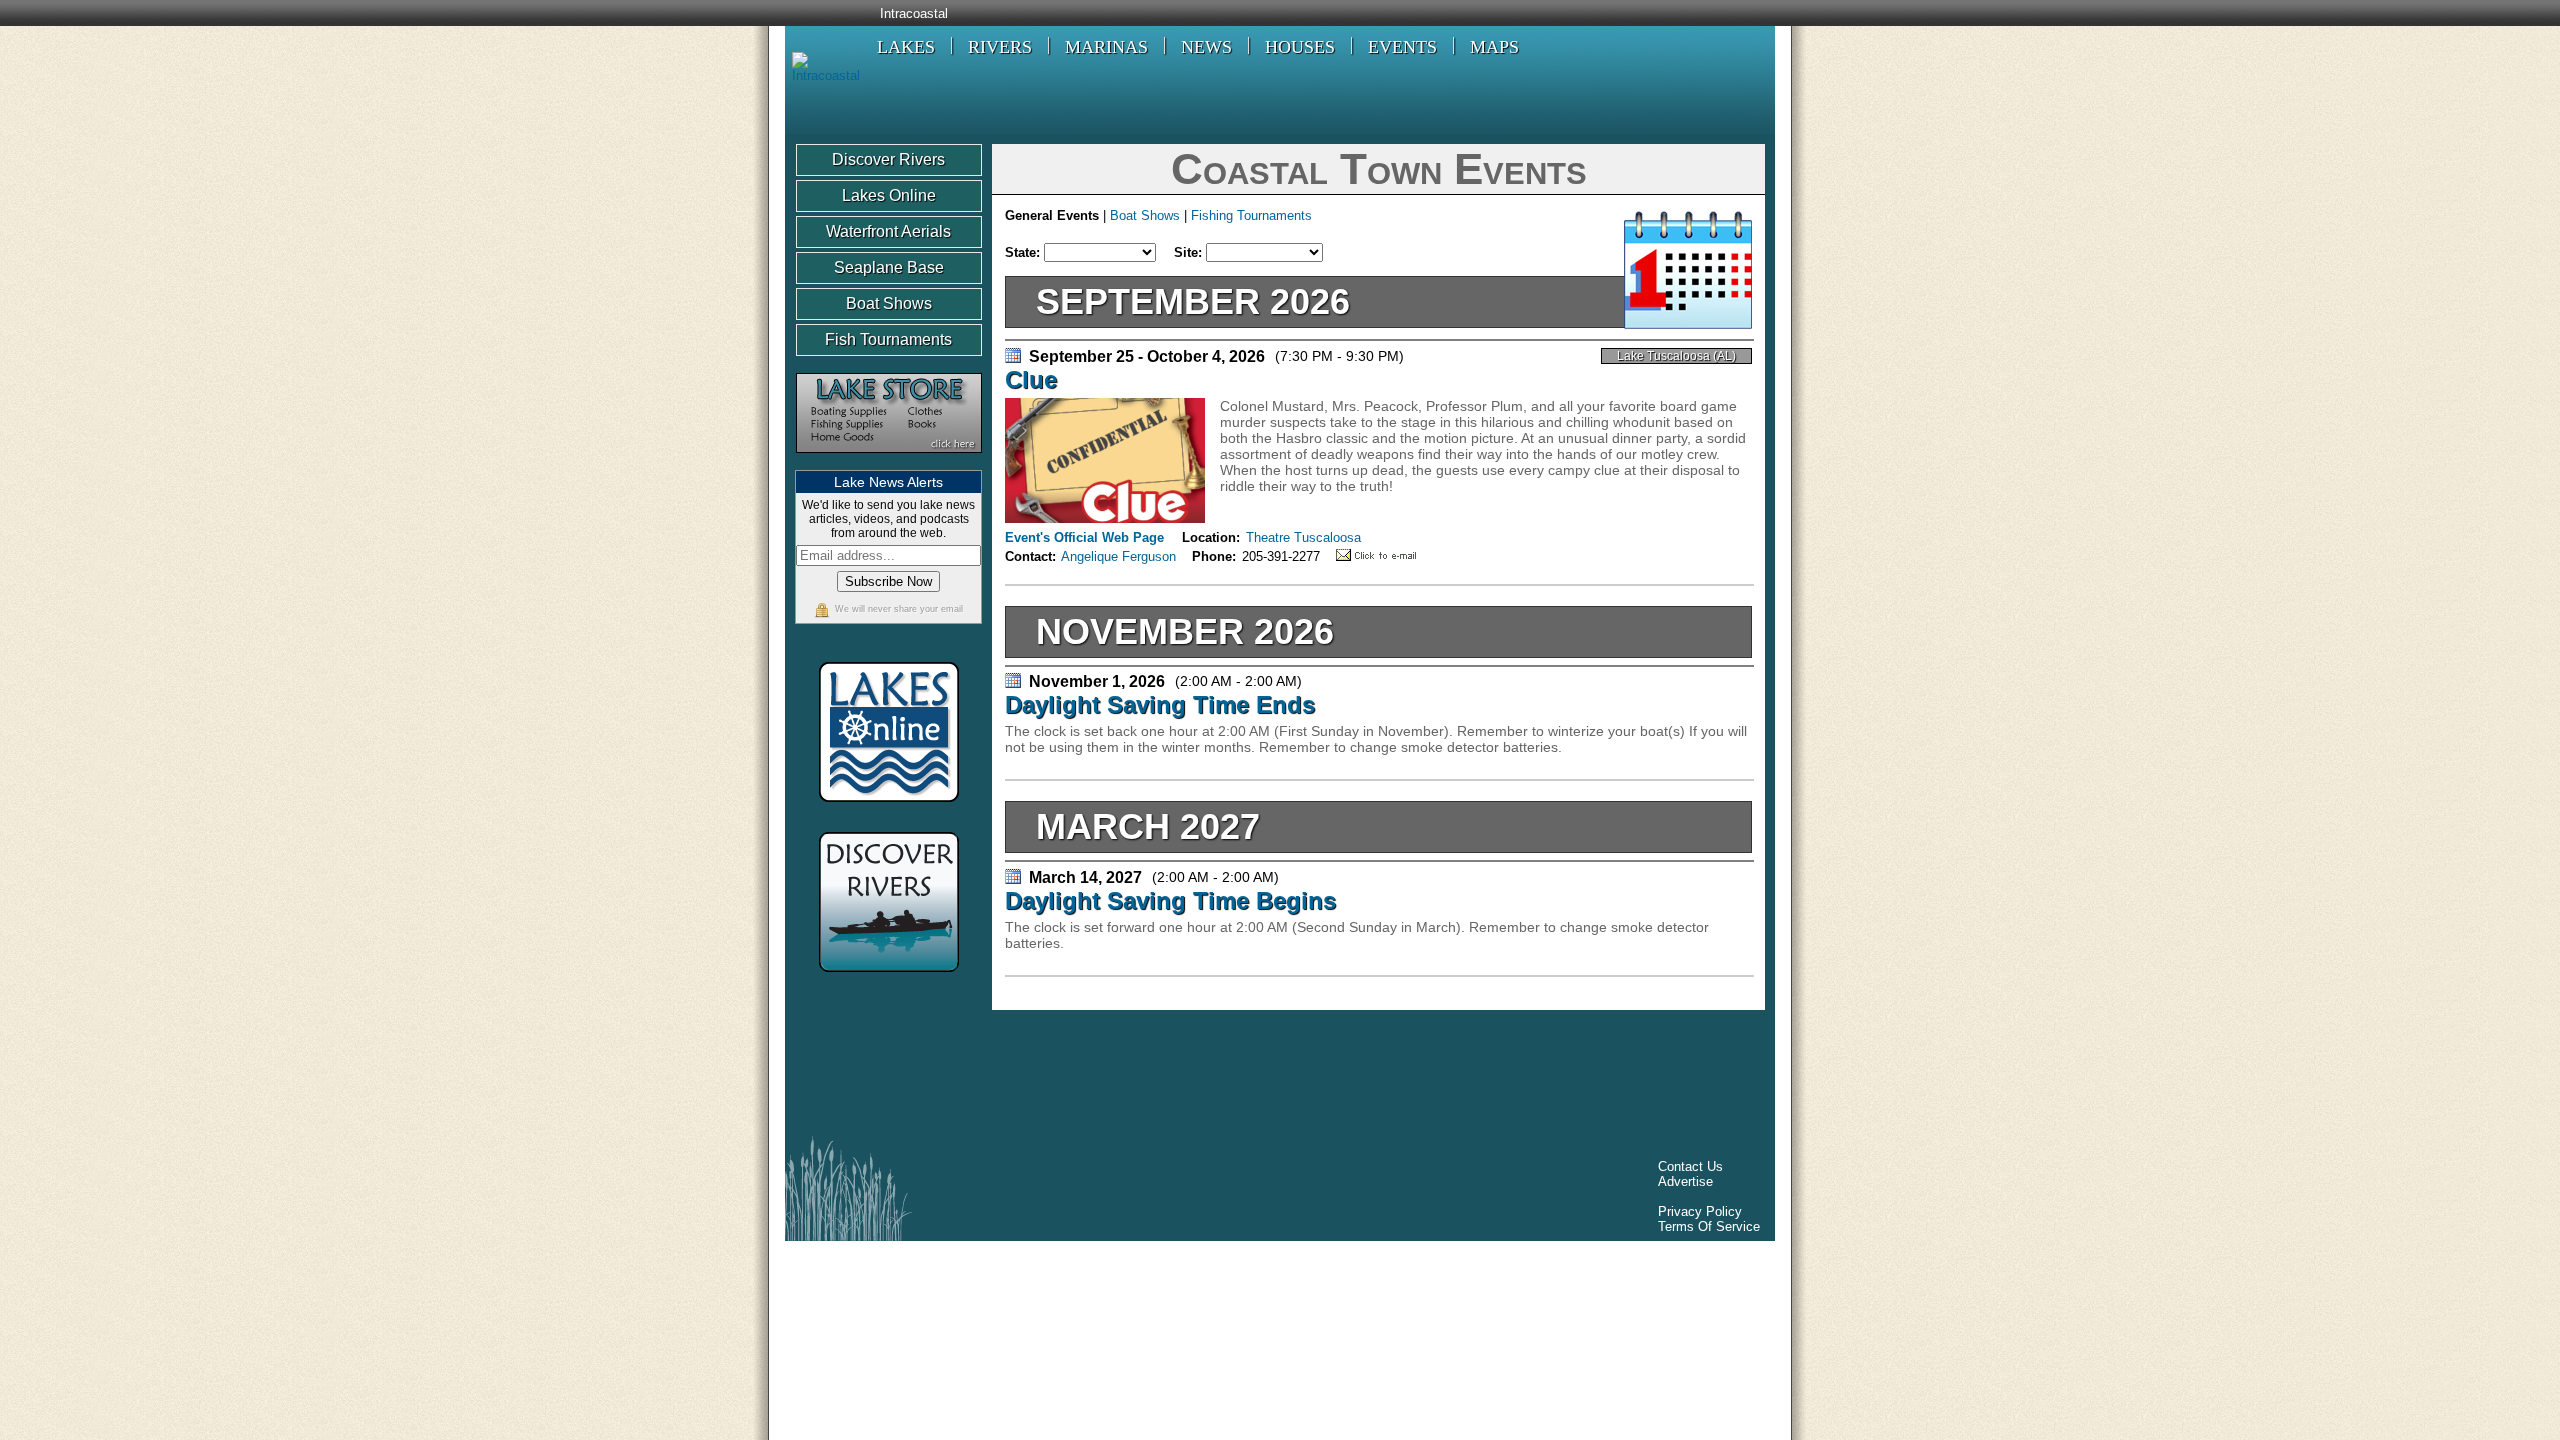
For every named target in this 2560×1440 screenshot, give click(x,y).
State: (1024, 252)
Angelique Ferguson (1118, 556)
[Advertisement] (1159, 1078)
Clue (1031, 379)
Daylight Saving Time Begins (1170, 900)
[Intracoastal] (822, 75)
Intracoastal (914, 14)
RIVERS (1000, 47)
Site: (1190, 252)
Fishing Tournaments (1251, 215)
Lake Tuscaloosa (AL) (1676, 356)
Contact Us (1690, 1166)
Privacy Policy (1700, 1211)
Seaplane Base (889, 267)
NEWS (1206, 47)
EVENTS (1402, 47)
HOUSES (1300, 47)
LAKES (906, 47)
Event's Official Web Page (1084, 537)
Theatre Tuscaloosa (1303, 537)
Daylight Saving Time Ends (1160, 704)
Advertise (1685, 1181)
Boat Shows (889, 303)
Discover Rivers (888, 159)
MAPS (1494, 47)
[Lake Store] (889, 462)
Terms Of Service (1709, 1226)
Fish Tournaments (888, 339)
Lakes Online (889, 195)
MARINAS (1106, 47)
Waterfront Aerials (888, 231)
